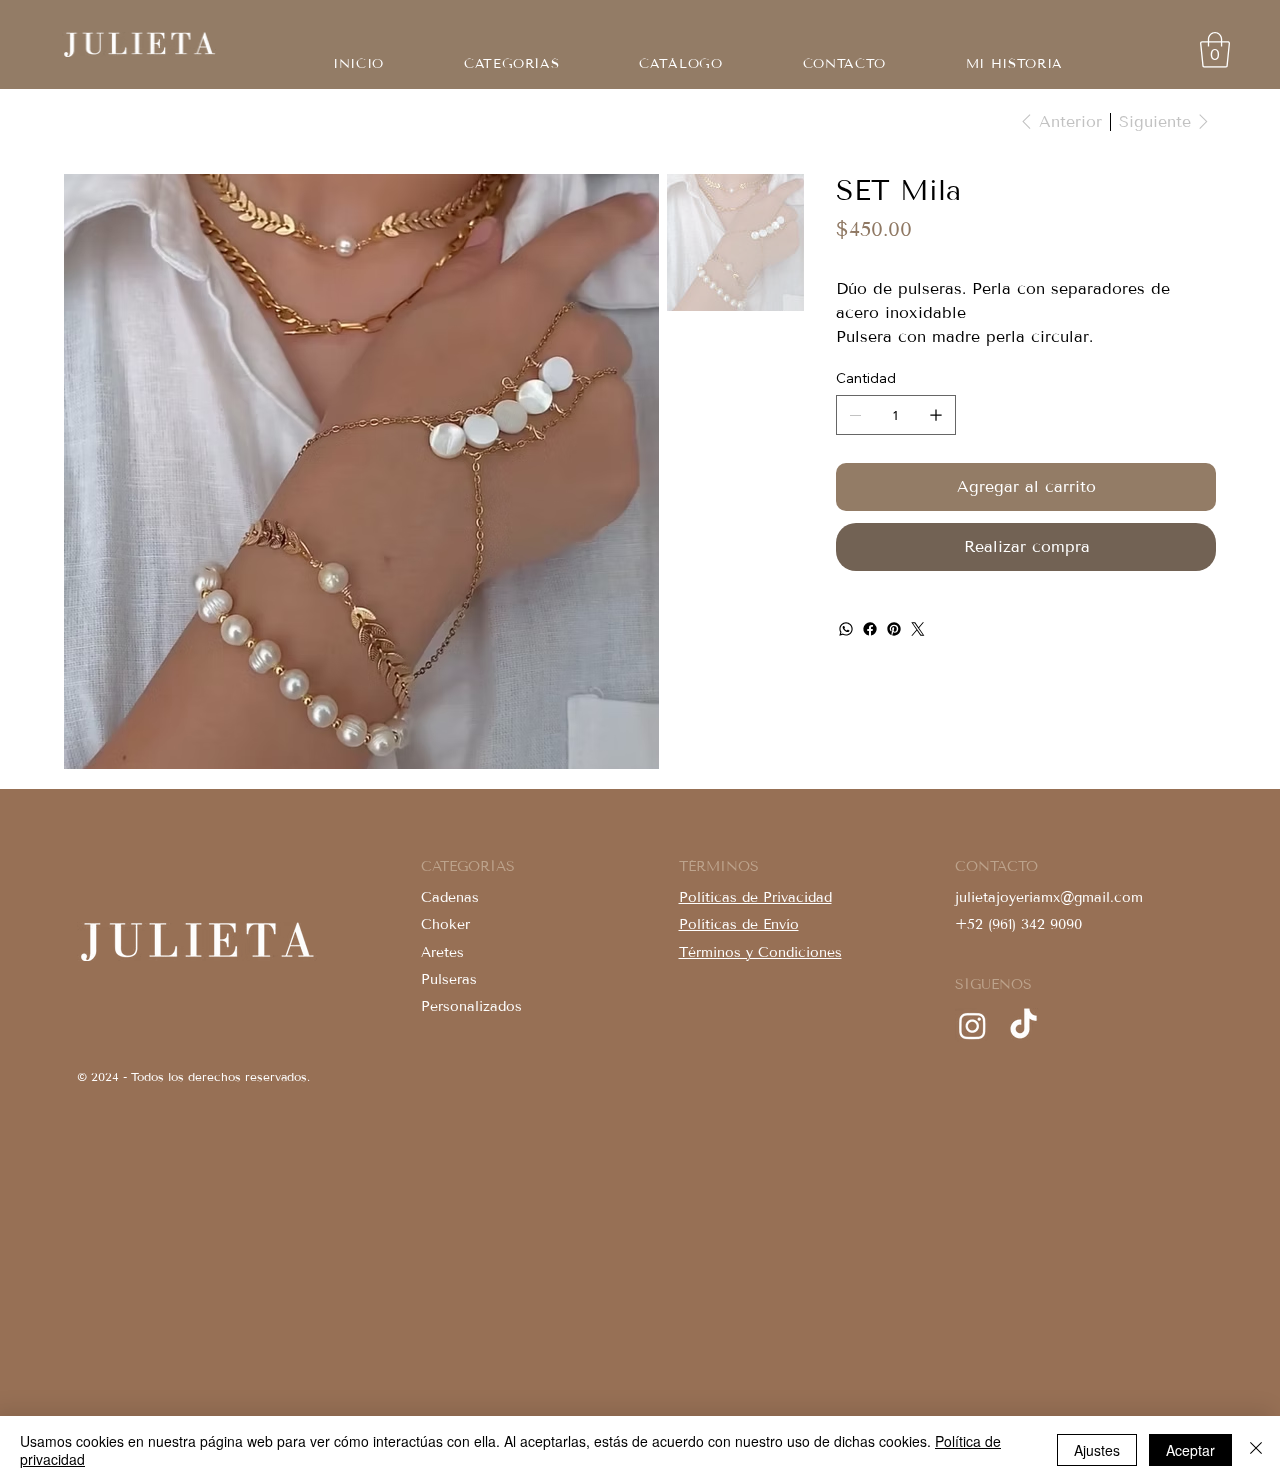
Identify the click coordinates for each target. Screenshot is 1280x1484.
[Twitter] (918, 629)
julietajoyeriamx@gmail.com (1049, 897)
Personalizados (471, 1006)
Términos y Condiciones (760, 952)
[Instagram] (972, 1025)
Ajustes (1097, 1450)
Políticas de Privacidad (755, 897)
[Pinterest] (894, 629)
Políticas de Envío (739, 924)
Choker (445, 924)
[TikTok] (1023, 1025)
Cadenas (450, 897)
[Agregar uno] (936, 415)
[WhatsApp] (846, 629)
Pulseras (449, 979)
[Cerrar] (1256, 1450)
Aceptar (1190, 1450)
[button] (680, 64)
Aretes (442, 952)
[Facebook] (870, 629)
